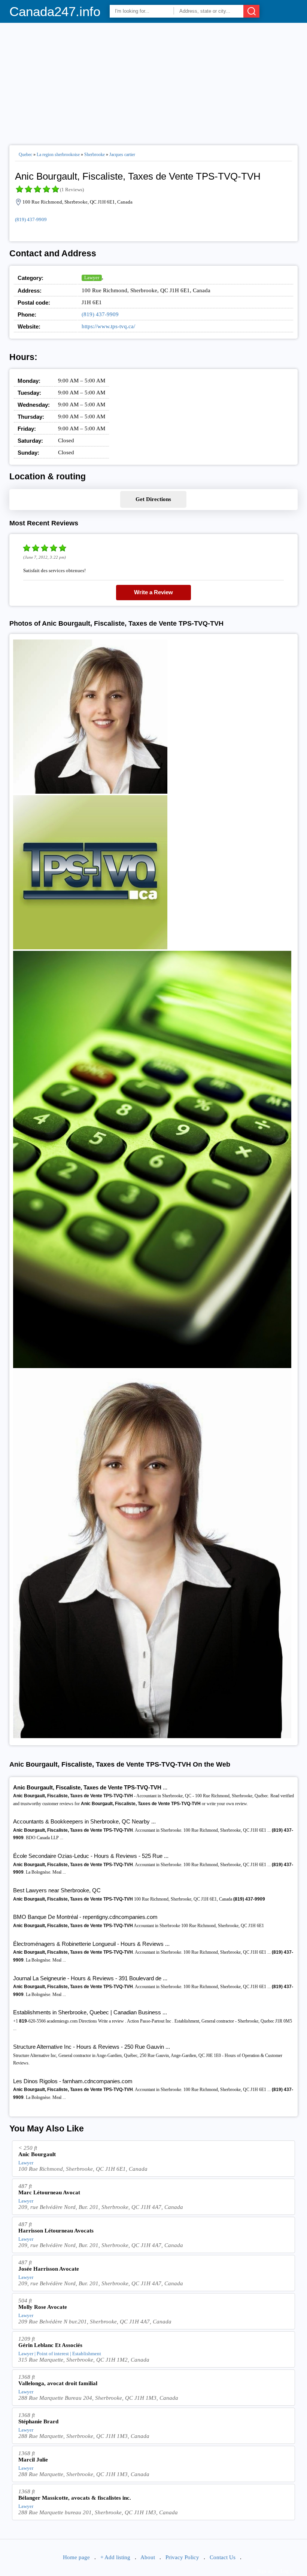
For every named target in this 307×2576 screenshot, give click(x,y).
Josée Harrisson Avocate (49, 2269)
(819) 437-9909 (31, 219)
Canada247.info (55, 11)
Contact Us (223, 2557)
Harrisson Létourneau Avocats (56, 2231)
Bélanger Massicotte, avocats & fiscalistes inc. (75, 2498)
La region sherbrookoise (58, 155)
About (148, 2557)
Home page (76, 2557)
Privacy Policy (182, 2557)
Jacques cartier (122, 155)
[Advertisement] (154, 81)
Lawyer (92, 277)
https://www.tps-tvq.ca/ (108, 326)
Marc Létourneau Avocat (49, 2192)
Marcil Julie (33, 2460)
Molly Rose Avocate (43, 2307)
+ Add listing (115, 2557)
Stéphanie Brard (38, 2421)
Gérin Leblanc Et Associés (50, 2345)
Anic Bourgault (37, 2154)
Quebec (25, 155)
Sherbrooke (95, 155)
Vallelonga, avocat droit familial (58, 2383)
